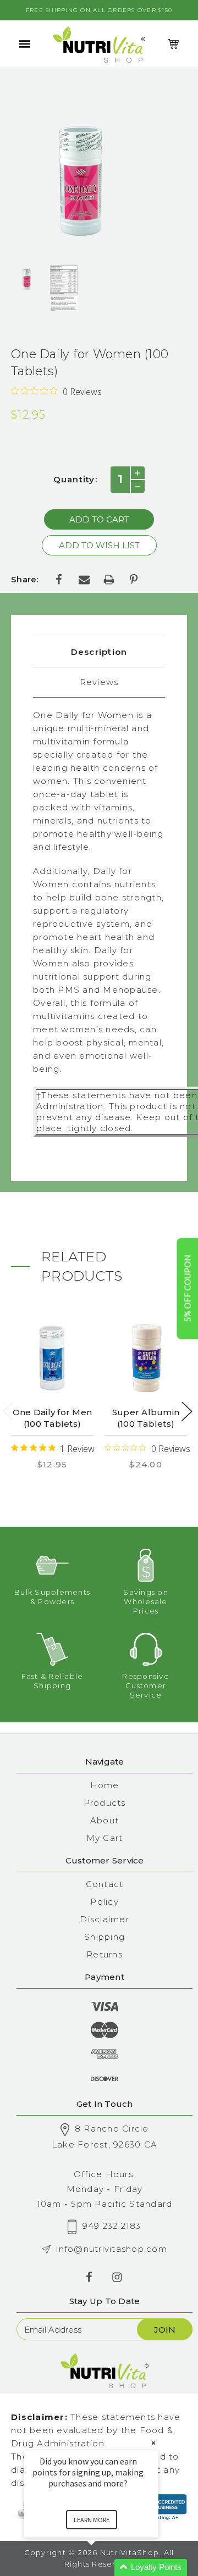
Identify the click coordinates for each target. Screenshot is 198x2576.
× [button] (153, 2443)
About (105, 1820)
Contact (105, 1884)
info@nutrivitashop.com (112, 2249)
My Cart (105, 1838)
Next (187, 1412)
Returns (105, 1954)
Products (105, 1803)
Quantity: (75, 479)
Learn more (92, 2520)
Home (105, 1785)
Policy (105, 1902)
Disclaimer (105, 1919)
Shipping (105, 1937)
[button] (105, 2567)
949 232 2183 (112, 2226)
